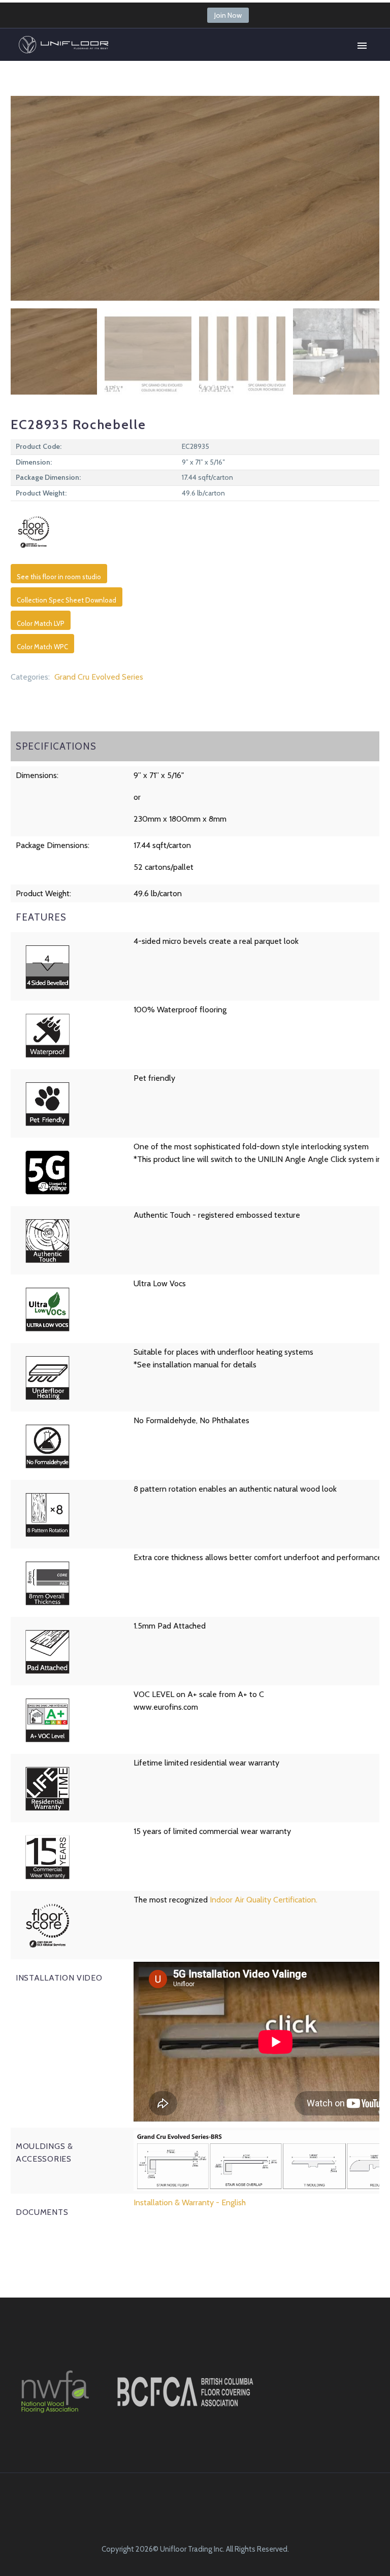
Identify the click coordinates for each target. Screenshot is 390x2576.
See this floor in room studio (59, 577)
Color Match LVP (41, 623)
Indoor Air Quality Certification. (264, 1900)
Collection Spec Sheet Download (67, 600)
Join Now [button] (228, 15)
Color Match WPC (42, 647)
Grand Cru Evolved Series (99, 677)
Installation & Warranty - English (190, 2202)
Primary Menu (362, 46)
